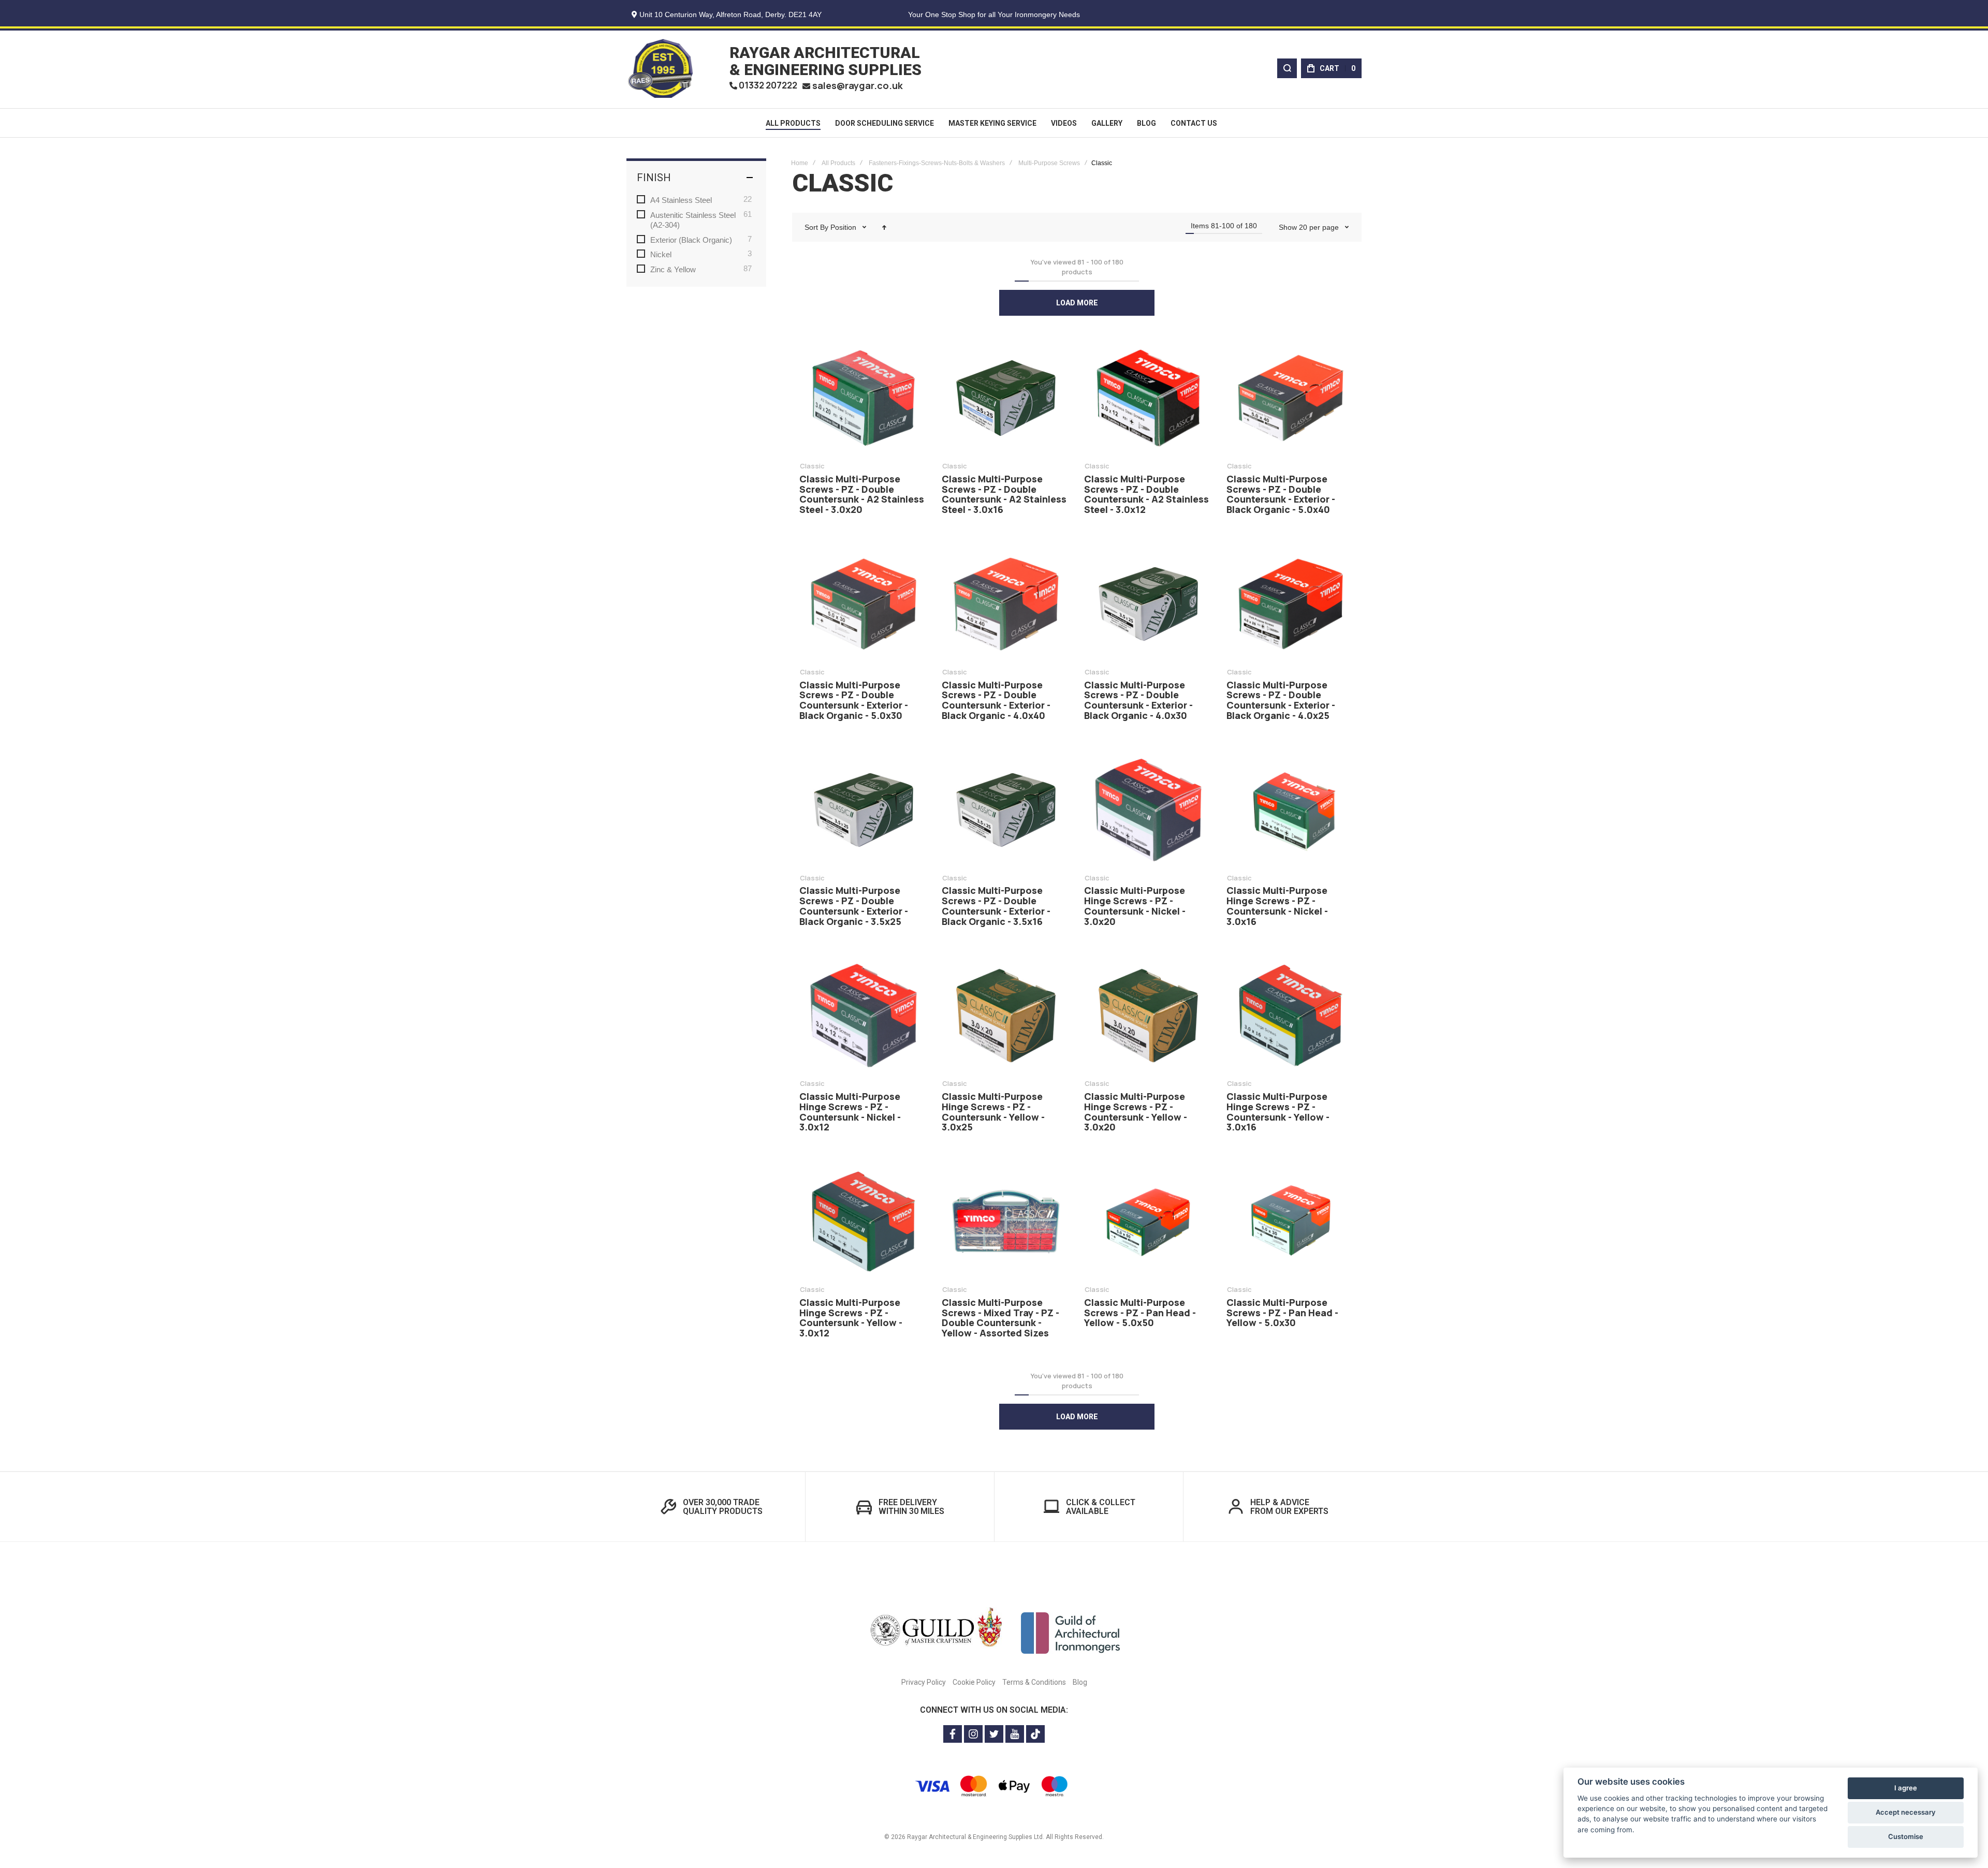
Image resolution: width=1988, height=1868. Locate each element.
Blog (1080, 1682)
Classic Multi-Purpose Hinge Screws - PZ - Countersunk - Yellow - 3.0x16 (1290, 1016)
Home (800, 163)
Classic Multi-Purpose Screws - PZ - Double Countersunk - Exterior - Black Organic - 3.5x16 (1006, 810)
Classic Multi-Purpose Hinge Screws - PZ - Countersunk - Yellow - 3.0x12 (863, 1222)
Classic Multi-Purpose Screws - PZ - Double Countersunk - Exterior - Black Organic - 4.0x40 (1006, 604)
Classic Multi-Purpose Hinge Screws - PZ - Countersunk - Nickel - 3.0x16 (1290, 810)
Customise (1906, 1836)
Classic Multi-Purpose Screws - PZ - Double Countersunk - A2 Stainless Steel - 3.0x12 (1148, 398)
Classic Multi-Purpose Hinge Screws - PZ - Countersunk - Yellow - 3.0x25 (1006, 1016)
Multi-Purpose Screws (1049, 163)
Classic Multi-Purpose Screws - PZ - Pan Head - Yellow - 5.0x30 (1290, 1222)
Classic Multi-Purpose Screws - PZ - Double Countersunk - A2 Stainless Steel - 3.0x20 (863, 398)
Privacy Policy (924, 1682)
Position (844, 227)
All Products (838, 163)
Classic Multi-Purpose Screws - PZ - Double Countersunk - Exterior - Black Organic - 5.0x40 (1290, 398)
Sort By (816, 227)
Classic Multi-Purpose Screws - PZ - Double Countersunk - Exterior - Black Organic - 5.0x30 (863, 604)
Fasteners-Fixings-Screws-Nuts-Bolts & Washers (937, 163)
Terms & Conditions (1034, 1682)
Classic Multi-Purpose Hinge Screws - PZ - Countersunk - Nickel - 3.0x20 (1148, 810)
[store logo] (660, 68)
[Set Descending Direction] (884, 227)
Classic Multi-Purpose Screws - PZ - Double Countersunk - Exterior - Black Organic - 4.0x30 (1148, 604)
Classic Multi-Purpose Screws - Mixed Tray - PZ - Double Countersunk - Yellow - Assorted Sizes (1006, 1222)
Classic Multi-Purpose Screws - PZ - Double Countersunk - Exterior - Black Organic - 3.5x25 (863, 810)
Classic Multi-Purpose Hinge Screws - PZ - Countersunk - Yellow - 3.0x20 (1148, 1016)
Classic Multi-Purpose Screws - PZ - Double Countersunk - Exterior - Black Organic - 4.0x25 (1290, 604)
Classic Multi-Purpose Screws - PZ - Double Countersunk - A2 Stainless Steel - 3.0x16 (1006, 398)
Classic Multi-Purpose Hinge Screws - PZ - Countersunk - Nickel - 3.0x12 (863, 1016)
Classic (812, 466)
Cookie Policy (974, 1682)
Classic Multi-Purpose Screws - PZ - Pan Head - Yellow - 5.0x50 (1148, 1222)
